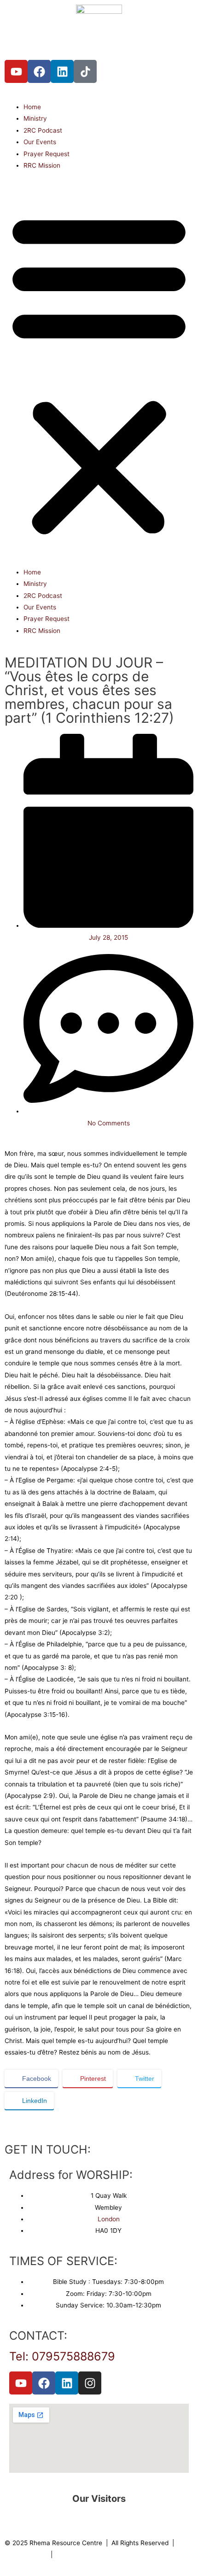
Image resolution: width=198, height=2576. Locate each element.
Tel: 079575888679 (62, 2356)
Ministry (35, 118)
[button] (99, 374)
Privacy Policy (26, 2554)
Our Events (40, 142)
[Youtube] (16, 71)
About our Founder (84, 2554)
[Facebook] (39, 71)
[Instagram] (90, 2383)
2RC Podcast (43, 130)
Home (32, 107)
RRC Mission (42, 165)
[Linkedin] (62, 71)
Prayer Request (47, 154)
